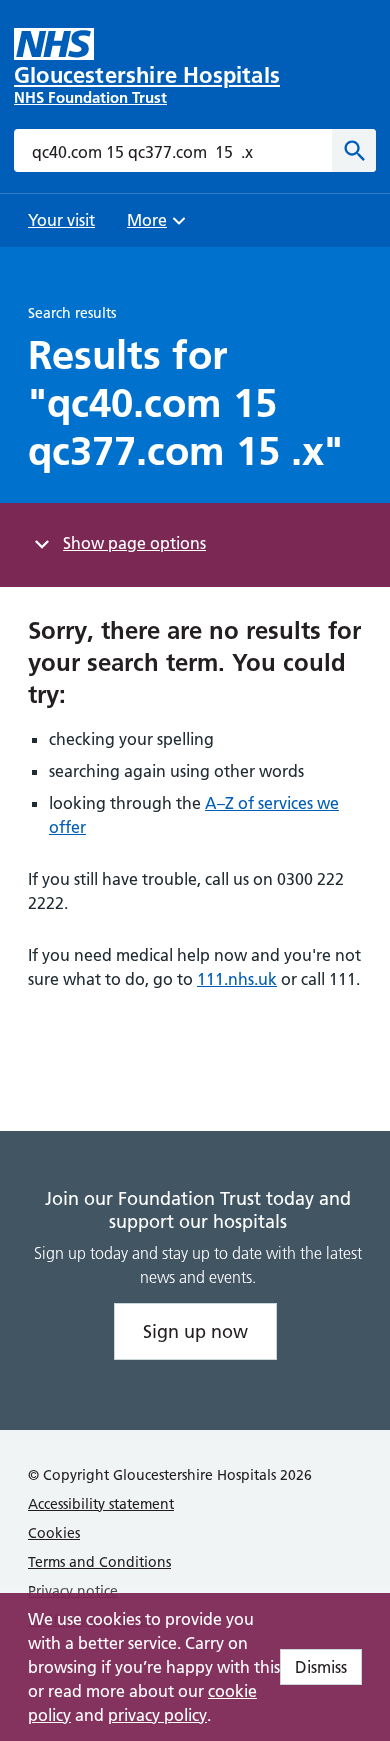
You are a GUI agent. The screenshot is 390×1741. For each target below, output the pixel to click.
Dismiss (321, 1667)
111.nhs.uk (237, 979)
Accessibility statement (101, 1504)
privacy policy (157, 1715)
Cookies (54, 1533)
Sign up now (195, 1331)
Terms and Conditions (99, 1562)
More (154, 226)
